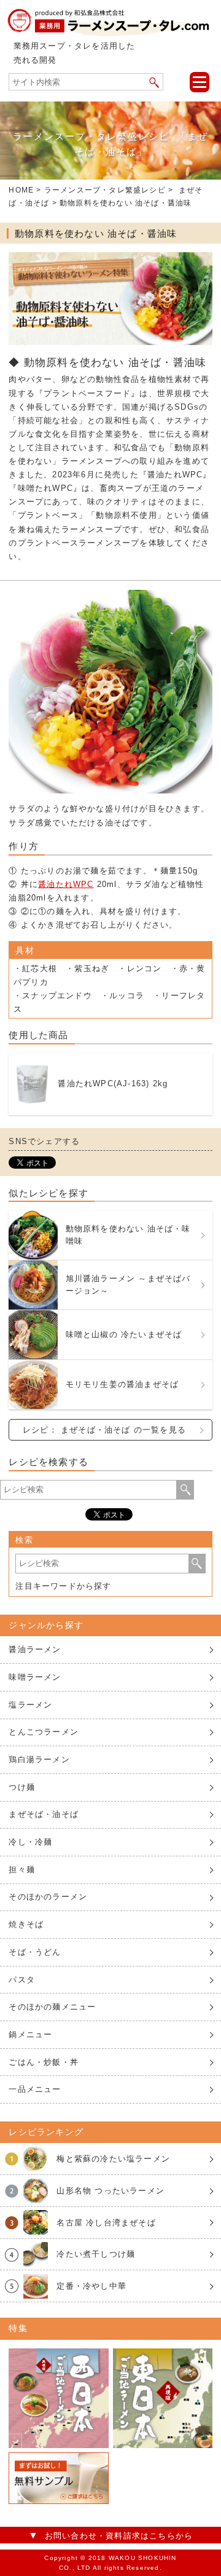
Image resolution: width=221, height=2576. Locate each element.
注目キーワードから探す (63, 1586)
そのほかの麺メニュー (52, 2007)
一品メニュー (35, 2089)
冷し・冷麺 (30, 1842)
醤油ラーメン (35, 1649)
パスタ (22, 1980)
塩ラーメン (30, 1705)
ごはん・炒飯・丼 (44, 2062)
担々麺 (22, 1870)
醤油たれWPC (66, 884)
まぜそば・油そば (44, 1814)
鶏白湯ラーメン (39, 1759)
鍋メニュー (30, 2034)
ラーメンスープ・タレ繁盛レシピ (105, 190)
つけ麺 (22, 1787)
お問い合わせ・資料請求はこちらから (119, 2536)
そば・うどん (35, 1952)
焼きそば (26, 1924)
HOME (21, 190)
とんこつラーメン (44, 1732)
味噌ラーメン (35, 1677)
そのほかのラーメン (48, 1897)
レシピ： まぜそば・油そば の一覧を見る (104, 1430)
